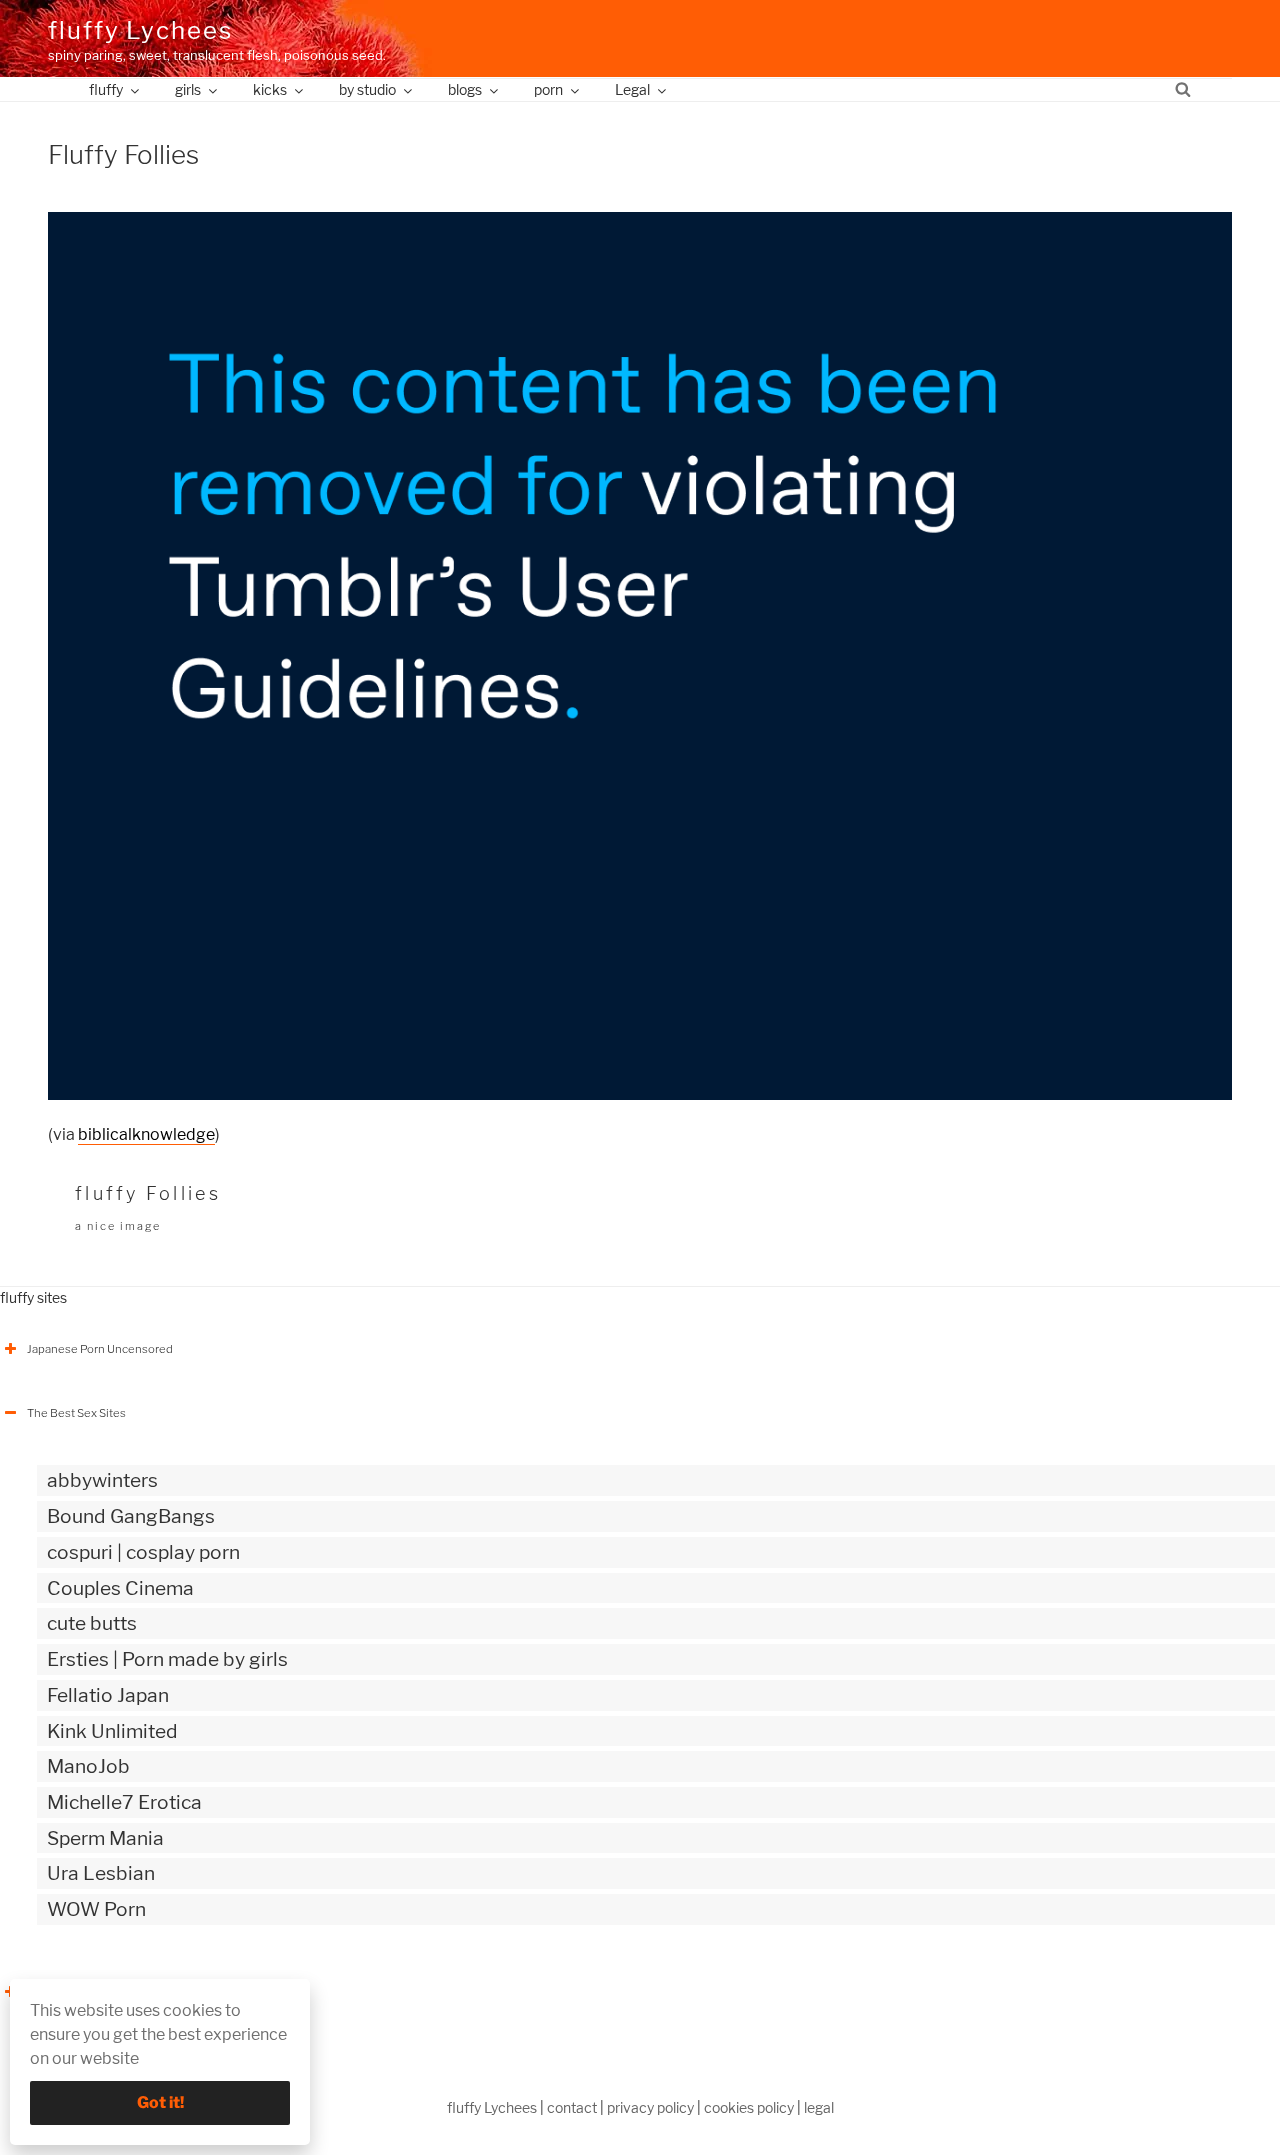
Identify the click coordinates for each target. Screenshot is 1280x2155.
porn (548, 89)
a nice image (118, 1226)
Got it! (160, 2102)
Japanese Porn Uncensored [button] (100, 1349)
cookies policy (749, 2107)
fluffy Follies (148, 1193)
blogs (465, 89)
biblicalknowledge (146, 1134)
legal (819, 2107)
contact (572, 2107)
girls (188, 89)
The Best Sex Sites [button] (76, 1413)
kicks (270, 89)
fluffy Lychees (140, 30)
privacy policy (650, 2107)
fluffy (106, 89)
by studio (367, 89)
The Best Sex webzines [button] (88, 1992)
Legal (632, 89)
